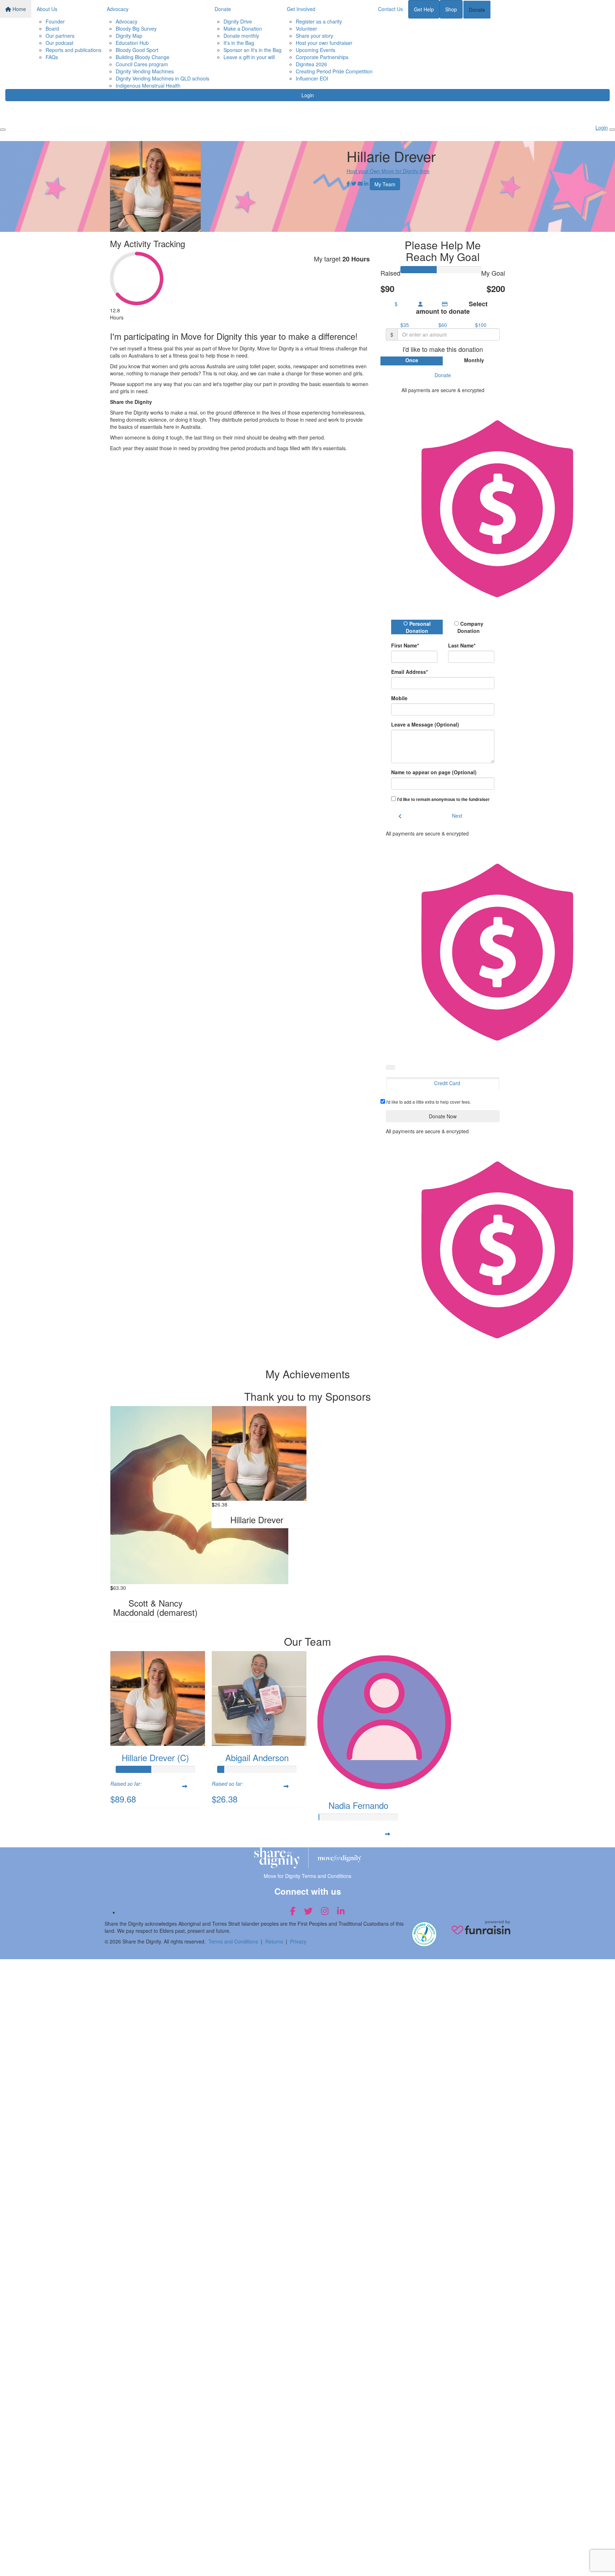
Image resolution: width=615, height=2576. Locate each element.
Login (308, 95)
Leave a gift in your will (249, 57)
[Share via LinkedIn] (366, 183)
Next (457, 816)
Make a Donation (243, 28)
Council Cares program (142, 64)
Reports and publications (73, 50)
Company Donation (470, 627)
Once (412, 360)
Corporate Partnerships (322, 57)
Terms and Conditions (233, 1941)
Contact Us (390, 9)
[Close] (612, 130)
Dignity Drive (238, 21)
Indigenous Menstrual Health (148, 85)
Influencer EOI (312, 78)
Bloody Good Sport (137, 50)
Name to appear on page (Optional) (434, 772)
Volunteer (306, 28)
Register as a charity (319, 21)
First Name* (405, 645)
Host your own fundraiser (324, 43)
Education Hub (132, 43)
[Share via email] (360, 183)
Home (19, 9)
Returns (274, 1941)
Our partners (60, 36)
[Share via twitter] (354, 183)
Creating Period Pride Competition (334, 71)
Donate (223, 9)
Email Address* (409, 672)
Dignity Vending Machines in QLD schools (162, 78)
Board (52, 28)
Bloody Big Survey (136, 28)
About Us (47, 9)
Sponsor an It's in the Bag (253, 50)
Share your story (314, 36)
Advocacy (118, 9)
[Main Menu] (3, 130)
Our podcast (59, 43)
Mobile (399, 698)
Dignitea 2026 (311, 64)
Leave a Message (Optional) (425, 724)
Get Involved (301, 9)
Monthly (474, 360)
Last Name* (462, 645)
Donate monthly (241, 36)
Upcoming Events (316, 50)
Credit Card (447, 1083)
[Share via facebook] (348, 183)
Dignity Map (129, 36)
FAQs (52, 57)
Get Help (424, 9)
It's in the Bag (239, 43)
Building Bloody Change (143, 57)
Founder (55, 21)
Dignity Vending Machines (145, 71)
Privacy (298, 1941)
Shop (451, 9)
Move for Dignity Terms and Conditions (307, 1876)
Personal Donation (418, 627)
